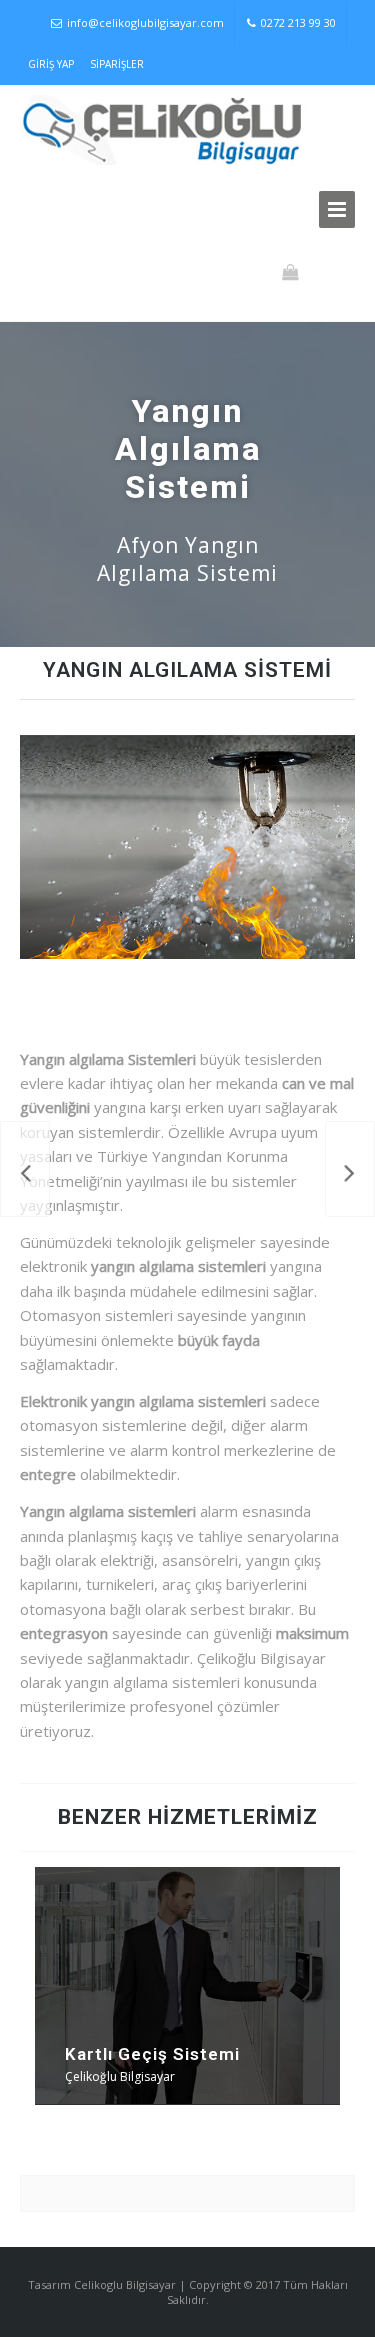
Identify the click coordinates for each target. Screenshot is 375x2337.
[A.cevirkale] (166, 130)
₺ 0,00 (325, 271)
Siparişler (117, 64)
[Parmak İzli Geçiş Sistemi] (25, 1169)
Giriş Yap (51, 64)
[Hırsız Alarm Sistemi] (350, 1169)
